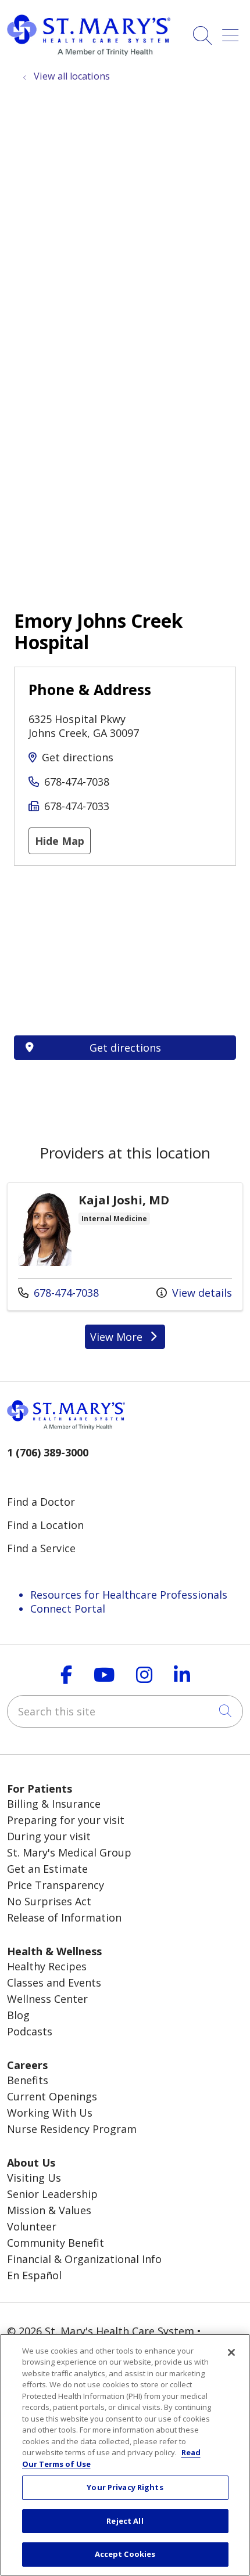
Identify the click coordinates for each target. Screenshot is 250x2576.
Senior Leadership (52, 2194)
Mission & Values (49, 2210)
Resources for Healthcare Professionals (129, 1595)
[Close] (231, 2352)
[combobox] (125, 1711)
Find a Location (45, 1525)
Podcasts (30, 2031)
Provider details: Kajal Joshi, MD (125, 1246)
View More (128, 1339)
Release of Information (64, 1917)
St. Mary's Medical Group (69, 1852)
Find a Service (41, 1548)
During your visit (49, 1836)
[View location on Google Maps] (125, 951)
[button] (233, 31)
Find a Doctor (41, 1502)
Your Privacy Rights (125, 2487)
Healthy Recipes (47, 1966)
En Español (34, 2275)
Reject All (125, 2521)
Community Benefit (56, 2243)
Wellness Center (47, 1999)
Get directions (78, 757)
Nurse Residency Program (72, 2129)
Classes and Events (54, 1983)
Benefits (28, 2080)
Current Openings (52, 2096)
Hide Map (60, 841)
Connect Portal (68, 1609)
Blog (18, 2015)
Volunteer (32, 2226)
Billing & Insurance (54, 1804)
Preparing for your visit (66, 1820)
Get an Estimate (47, 1869)
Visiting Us (34, 2178)
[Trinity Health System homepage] (89, 52)
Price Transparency (56, 1885)
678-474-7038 (77, 782)
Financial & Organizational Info (84, 2259)
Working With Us (50, 2113)
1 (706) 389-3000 (48, 1452)
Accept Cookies (125, 2554)
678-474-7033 (77, 806)
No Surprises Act (49, 1901)
